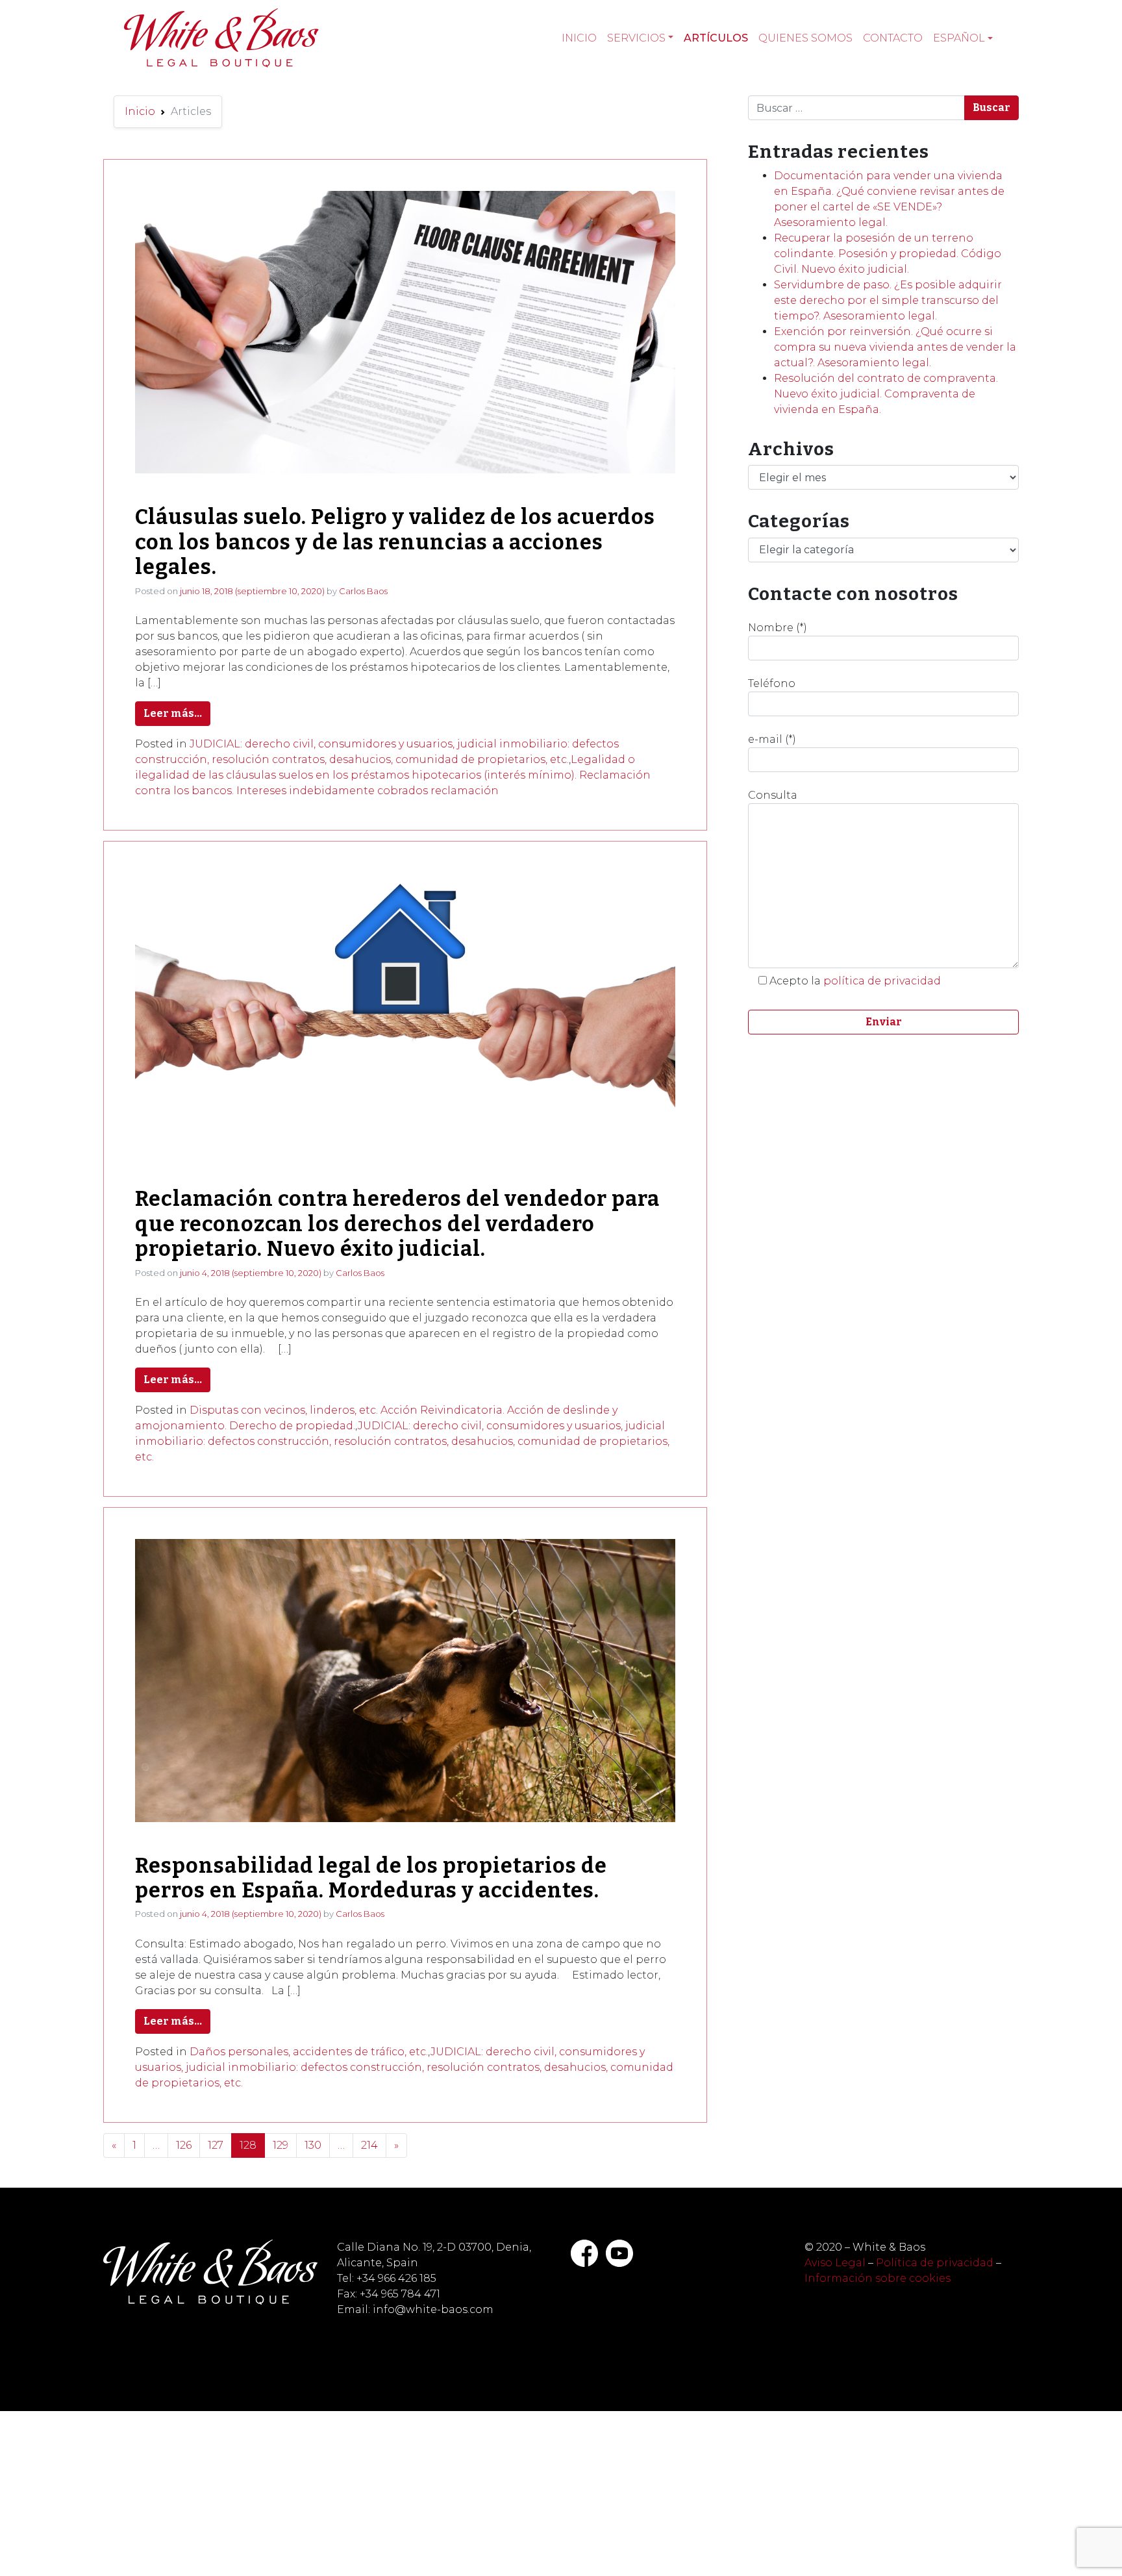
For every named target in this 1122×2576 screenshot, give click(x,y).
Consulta (773, 795)
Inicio (579, 38)
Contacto (893, 38)
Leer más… (173, 713)
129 (280, 2145)
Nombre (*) (778, 628)
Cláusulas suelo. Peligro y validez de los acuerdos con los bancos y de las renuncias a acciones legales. (395, 542)
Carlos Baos (363, 591)
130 (313, 2145)
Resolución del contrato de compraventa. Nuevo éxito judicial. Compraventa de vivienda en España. (886, 394)
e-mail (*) (772, 739)
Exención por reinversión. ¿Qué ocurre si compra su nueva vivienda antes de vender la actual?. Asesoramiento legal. (895, 347)
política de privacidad (882, 981)
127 (216, 2145)
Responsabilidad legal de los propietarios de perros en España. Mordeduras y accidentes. (371, 1878)
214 (369, 2145)
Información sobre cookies (878, 2278)
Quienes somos (805, 38)
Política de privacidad (935, 2263)
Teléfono (772, 683)
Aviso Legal (835, 2263)
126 (184, 2145)
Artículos (716, 38)
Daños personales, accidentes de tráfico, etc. (309, 2052)
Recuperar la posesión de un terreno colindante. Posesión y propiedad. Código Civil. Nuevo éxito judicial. (888, 254)
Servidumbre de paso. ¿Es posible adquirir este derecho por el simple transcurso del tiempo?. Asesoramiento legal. (888, 300)
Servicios (636, 38)
